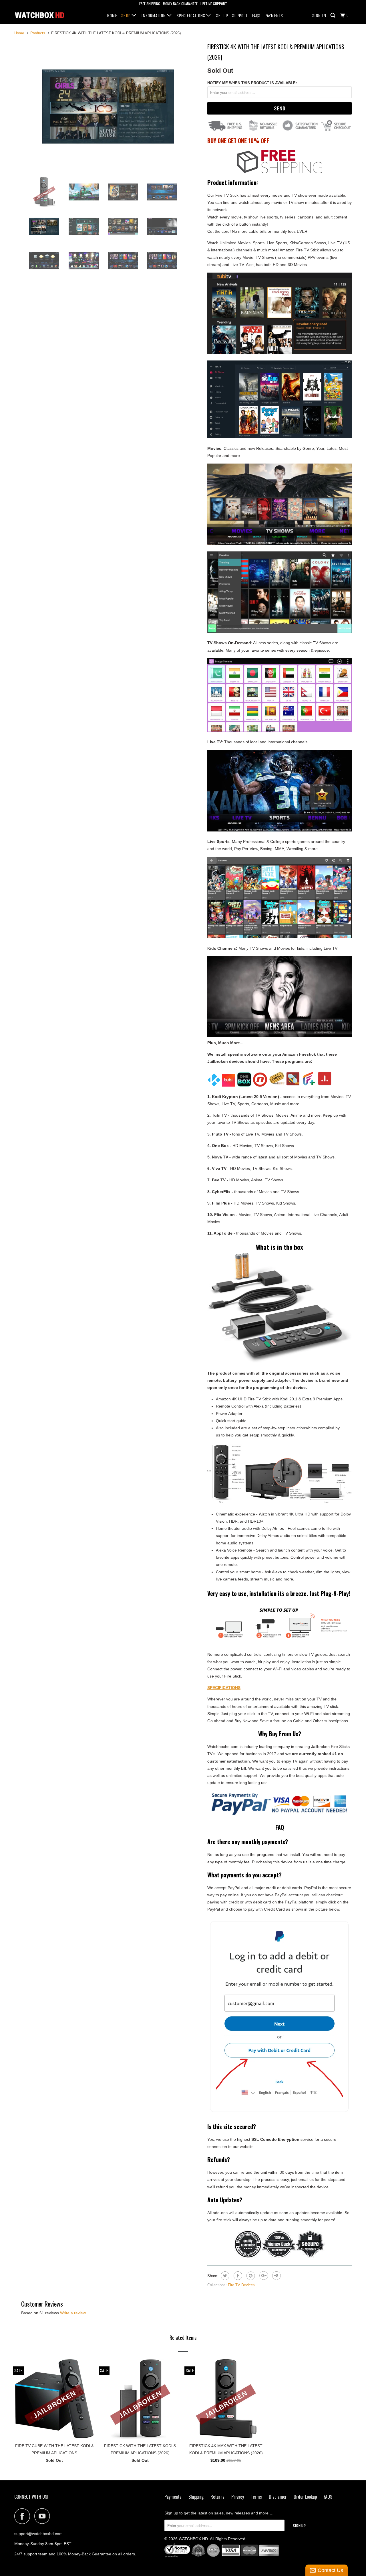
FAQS (256, 16)
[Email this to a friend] (276, 2276)
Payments (274, 16)
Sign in (319, 16)
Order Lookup (305, 2497)
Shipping (196, 2497)
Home (112, 16)
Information (154, 16)
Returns (217, 2497)
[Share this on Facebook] (237, 2276)
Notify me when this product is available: (252, 83)
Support (240, 16)
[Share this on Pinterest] (250, 2276)
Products (38, 33)
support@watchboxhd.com (38, 2534)
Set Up (222, 16)
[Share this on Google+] (263, 2276)
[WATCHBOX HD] (44, 15)
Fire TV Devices (241, 2285)
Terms (256, 2497)
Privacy (238, 2497)
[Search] (333, 15)
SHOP (126, 16)
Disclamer (278, 2497)
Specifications (191, 16)
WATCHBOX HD (193, 2539)
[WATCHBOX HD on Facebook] (24, 2516)
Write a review (73, 2313)
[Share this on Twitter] (224, 2276)
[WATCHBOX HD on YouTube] (44, 2516)
